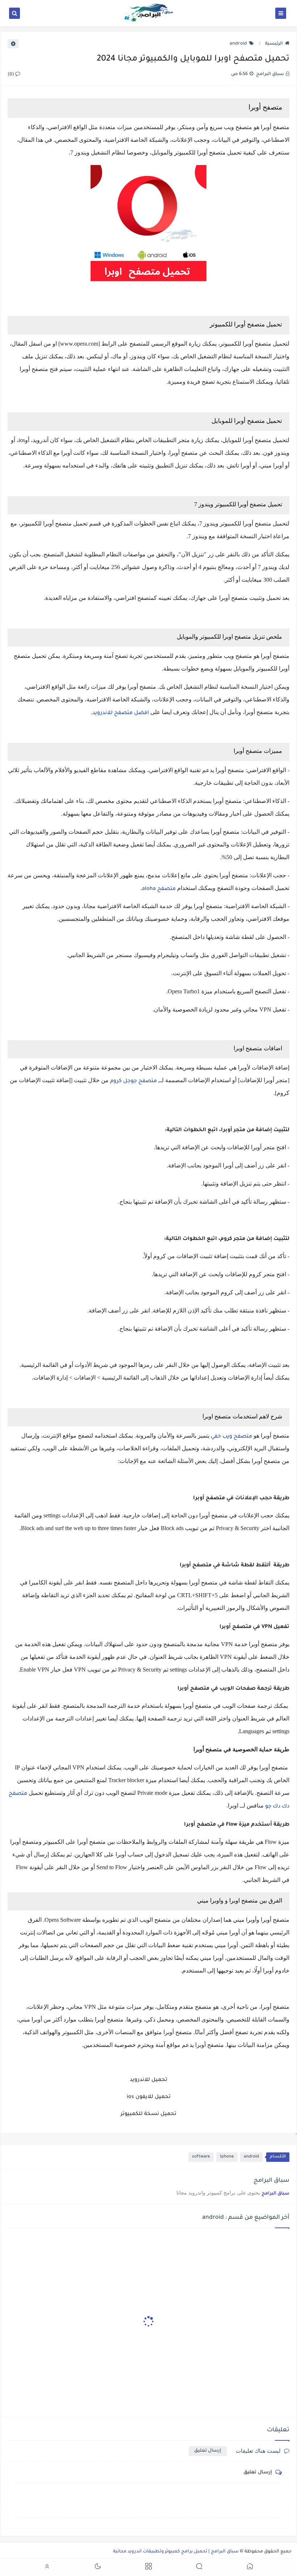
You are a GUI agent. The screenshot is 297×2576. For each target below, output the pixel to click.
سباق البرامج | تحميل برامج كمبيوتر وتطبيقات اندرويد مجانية (176, 2552)
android (238, 44)
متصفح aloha (159, 889)
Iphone (227, 2157)
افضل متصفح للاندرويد (121, 713)
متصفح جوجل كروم (133, 1081)
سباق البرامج (275, 2194)
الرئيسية (274, 44)
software (201, 2157)
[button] (250, 2567)
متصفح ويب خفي (231, 1437)
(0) (11, 75)
